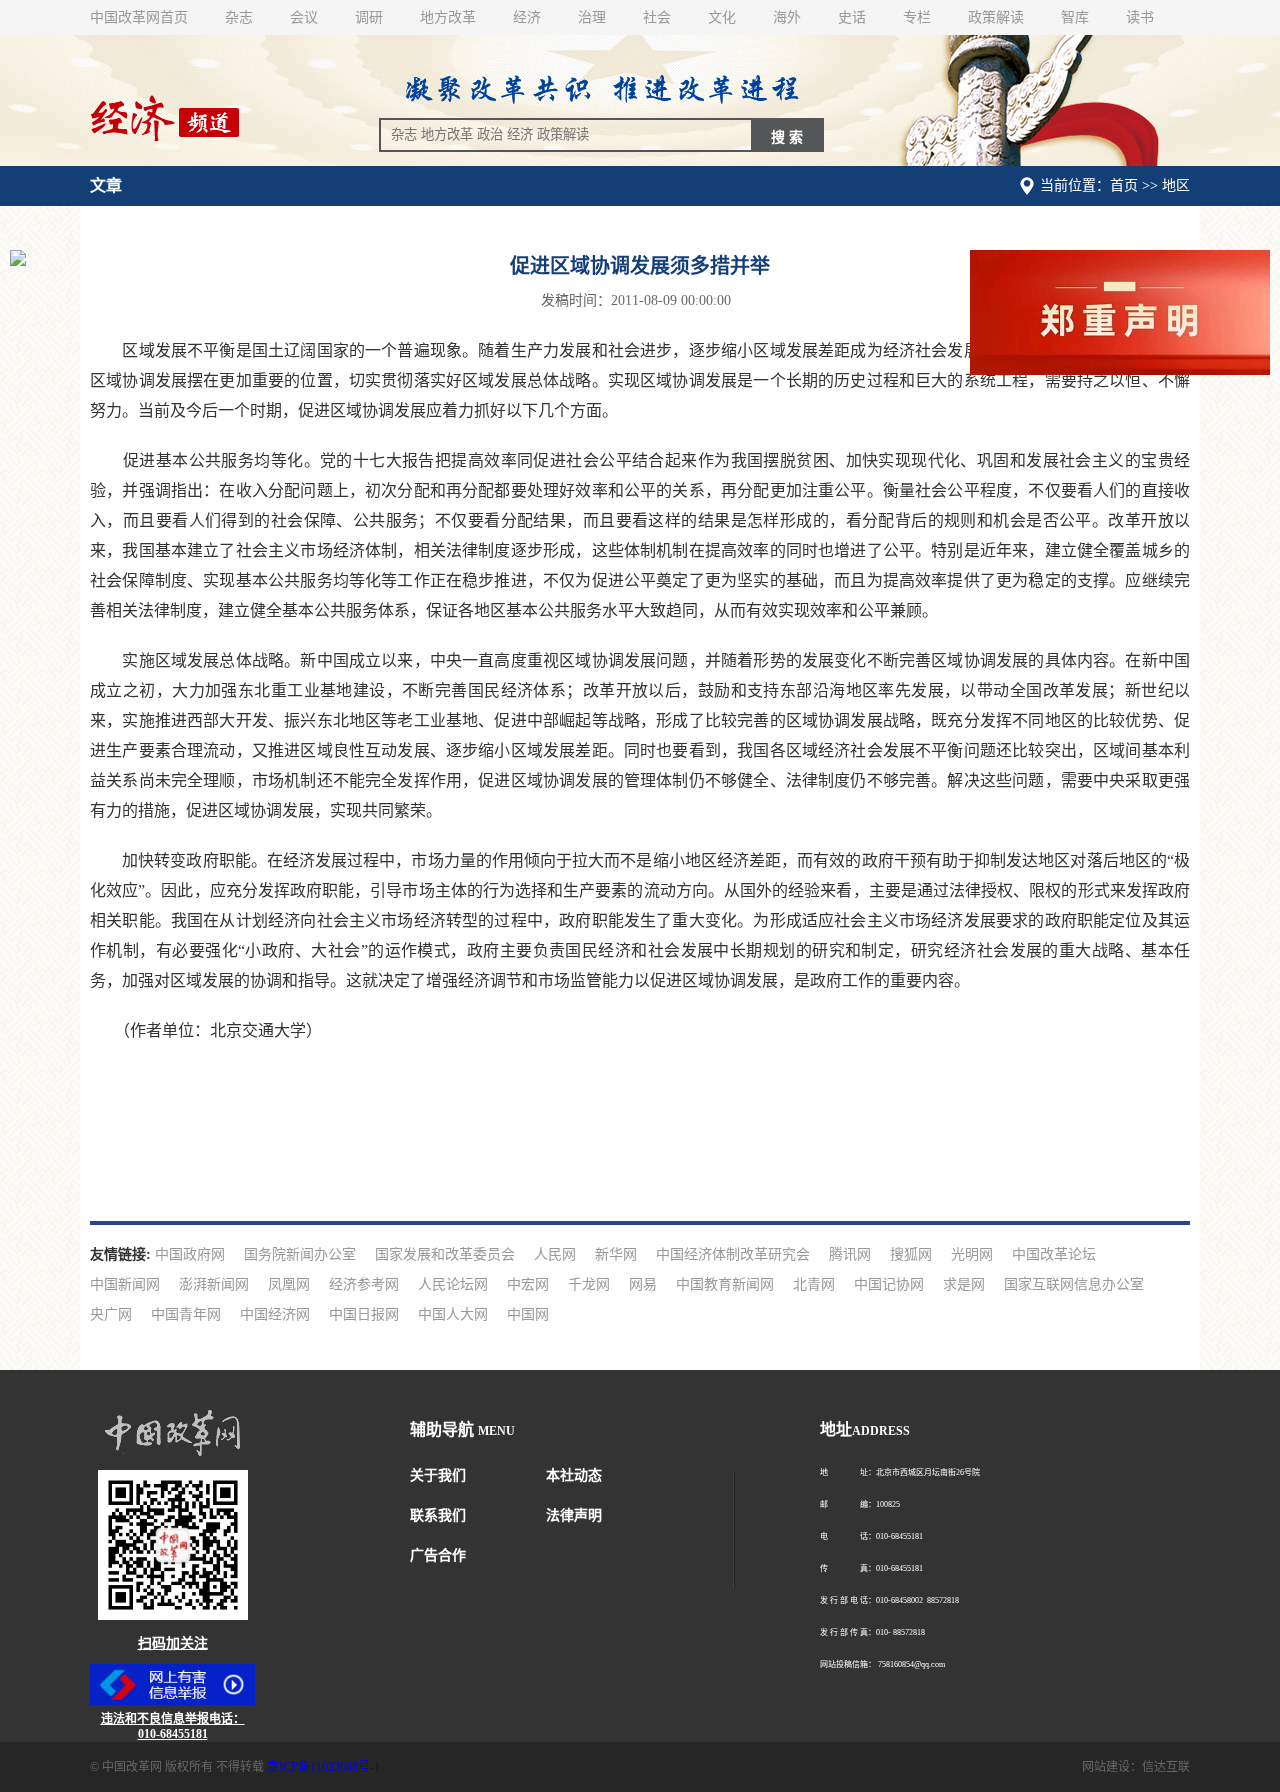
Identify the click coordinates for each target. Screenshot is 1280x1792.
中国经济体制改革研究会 (733, 1254)
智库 (1075, 17)
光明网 (972, 1254)
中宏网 (528, 1284)
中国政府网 (190, 1254)
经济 (527, 17)
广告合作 (438, 1555)
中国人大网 (453, 1314)
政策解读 (996, 17)
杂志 (239, 17)
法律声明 (574, 1515)
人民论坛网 (453, 1284)
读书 (1140, 17)
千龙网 (589, 1284)
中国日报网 (364, 1314)
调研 (369, 17)
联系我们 (438, 1515)
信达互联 (1166, 1767)
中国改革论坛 (1054, 1254)
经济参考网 (364, 1284)
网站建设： (1112, 1767)
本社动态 (574, 1475)
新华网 (616, 1254)
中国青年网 (186, 1314)
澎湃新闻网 (214, 1284)
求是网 (964, 1284)
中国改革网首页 (139, 17)
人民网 (555, 1254)
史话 (852, 17)
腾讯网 (850, 1254)
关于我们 (438, 1475)
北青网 (814, 1284)
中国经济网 (275, 1314)
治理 (592, 17)
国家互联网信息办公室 (1074, 1284)
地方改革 (448, 17)
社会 (657, 17)
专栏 (917, 17)
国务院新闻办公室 (300, 1254)
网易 (643, 1284)
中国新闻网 (125, 1284)
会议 (304, 17)
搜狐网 (911, 1254)
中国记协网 (889, 1284)
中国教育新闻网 (725, 1284)
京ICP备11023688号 (318, 1767)
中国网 (528, 1314)
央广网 (111, 1314)
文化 (722, 17)
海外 (787, 17)
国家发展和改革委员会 (445, 1254)
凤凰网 (289, 1284)
